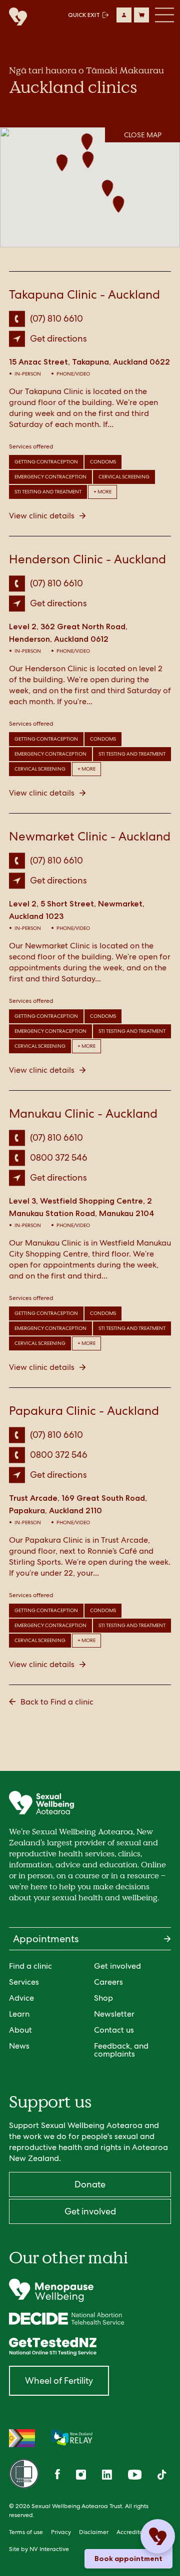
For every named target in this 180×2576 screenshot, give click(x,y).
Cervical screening (124, 477)
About (20, 2030)
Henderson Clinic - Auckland (87, 559)
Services (24, 1982)
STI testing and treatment (48, 492)
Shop (103, 1998)
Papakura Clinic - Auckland (84, 1411)
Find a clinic (30, 1966)
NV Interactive (49, 2549)
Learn (19, 2014)
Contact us (114, 2030)
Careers (108, 1982)
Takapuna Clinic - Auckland (84, 294)
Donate (90, 2184)
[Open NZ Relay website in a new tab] (72, 2438)
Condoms (103, 462)
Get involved (117, 1966)
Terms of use (26, 2532)
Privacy (61, 2532)
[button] (87, 143)
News (19, 2046)
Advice (21, 1998)
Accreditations (136, 2532)
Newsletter (114, 2014)
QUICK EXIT (84, 15)
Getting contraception (46, 462)
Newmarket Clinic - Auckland (90, 836)
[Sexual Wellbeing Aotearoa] (15, 17)
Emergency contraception (50, 477)
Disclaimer (94, 2532)
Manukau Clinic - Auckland (83, 1113)
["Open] (90, 2290)
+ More (102, 492)
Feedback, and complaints (121, 2050)
